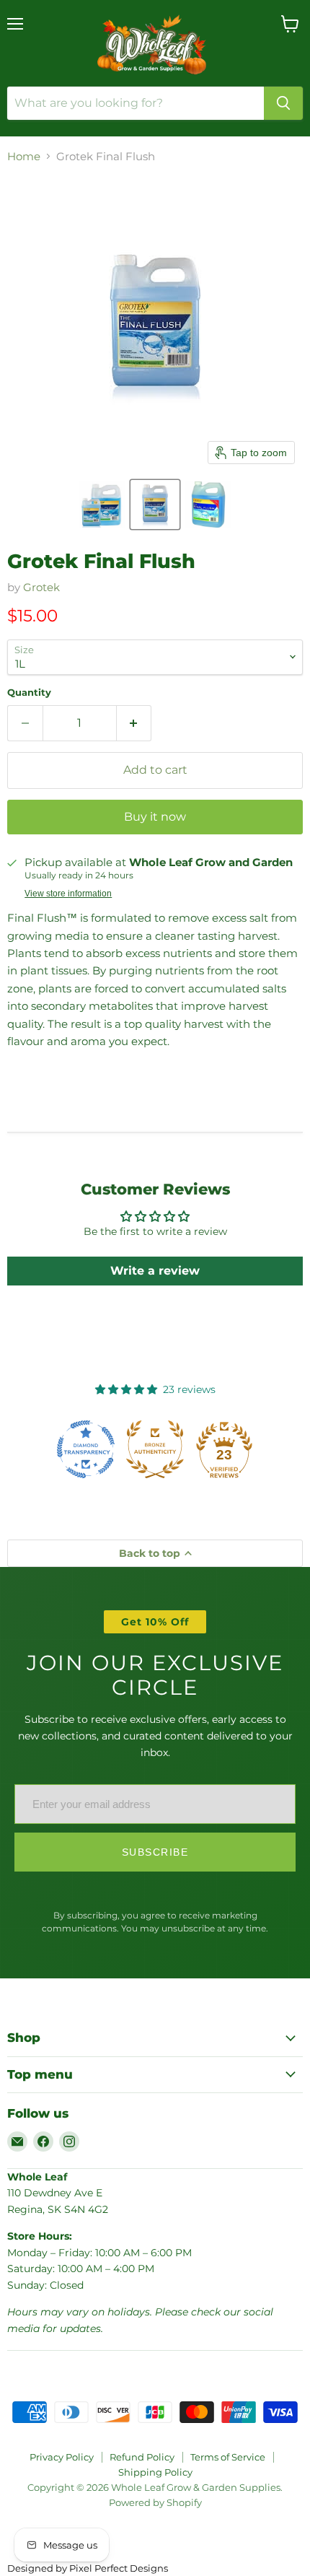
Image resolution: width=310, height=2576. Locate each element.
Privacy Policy (62, 2457)
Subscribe (155, 1852)
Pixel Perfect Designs (119, 2568)
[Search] (283, 103)
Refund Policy (142, 2457)
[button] (102, 505)
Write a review (155, 1271)
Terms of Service (228, 2457)
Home (24, 156)
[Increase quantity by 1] (134, 723)
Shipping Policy (155, 2472)
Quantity (29, 693)
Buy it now (155, 817)
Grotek (41, 587)
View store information (68, 894)
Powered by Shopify (155, 2502)
